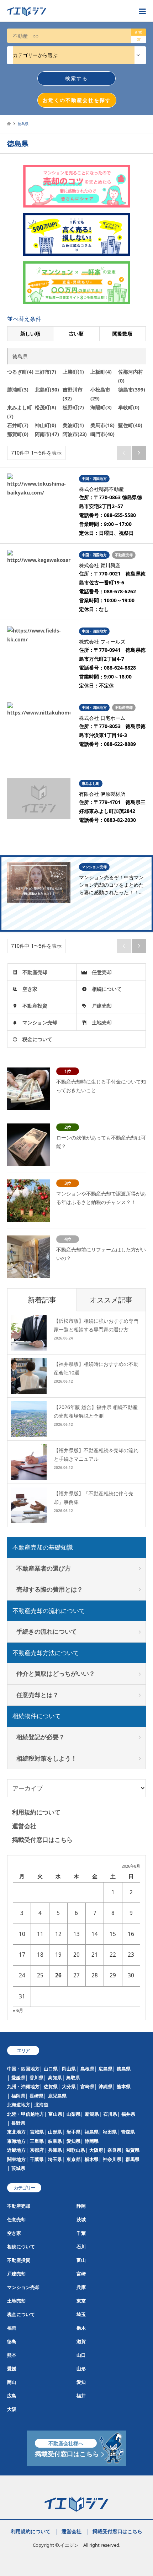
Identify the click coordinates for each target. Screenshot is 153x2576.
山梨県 (73, 2114)
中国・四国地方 (23, 2069)
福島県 (92, 2132)
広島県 (105, 2069)
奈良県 (114, 2150)
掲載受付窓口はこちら (42, 1840)
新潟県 (92, 2114)
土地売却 (102, 1022)
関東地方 (16, 2159)
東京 (81, 2301)
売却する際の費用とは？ (50, 1589)
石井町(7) (18, 425)
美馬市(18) (102, 425)
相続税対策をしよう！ (47, 1758)
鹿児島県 (57, 2096)
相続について (107, 989)
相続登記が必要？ (41, 1737)
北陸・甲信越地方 (26, 2114)
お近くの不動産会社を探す (77, 100)
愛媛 (12, 2368)
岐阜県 (55, 2141)
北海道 (41, 2105)
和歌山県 (76, 2150)
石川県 (110, 2114)
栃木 (81, 2328)
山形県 (55, 2132)
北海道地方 (19, 2105)
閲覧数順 (122, 334)
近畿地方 (16, 2150)
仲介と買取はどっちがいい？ (56, 1673)
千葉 (81, 2233)
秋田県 (110, 2132)
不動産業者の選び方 (44, 1568)
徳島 (12, 2341)
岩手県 (73, 2132)
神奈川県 (112, 2159)
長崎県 (36, 2096)
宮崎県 (87, 2086)
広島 (12, 2396)
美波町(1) (73, 425)
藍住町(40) (130, 425)
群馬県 (133, 2159)
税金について (37, 1039)
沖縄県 (105, 2086)
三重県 (37, 2141)
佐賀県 (51, 2086)
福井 (81, 2396)
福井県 (128, 2114)
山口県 (51, 2069)
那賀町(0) (18, 434)
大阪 (12, 2409)
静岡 (81, 2206)
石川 (81, 2247)
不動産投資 (35, 1006)
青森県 (128, 2132)
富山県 (55, 2114)
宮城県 (37, 2132)
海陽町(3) (101, 407)
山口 (81, 2355)
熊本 (12, 2355)
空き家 (30, 989)
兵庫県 (55, 2150)
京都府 (37, 2150)
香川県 (36, 2078)
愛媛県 (18, 2078)
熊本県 (124, 2086)
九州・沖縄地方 (23, 2086)
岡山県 (69, 2069)
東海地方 (16, 2141)
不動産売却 (35, 972)
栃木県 (92, 2159)
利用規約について (36, 1812)
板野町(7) (73, 407)
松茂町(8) (46, 407)
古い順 (76, 334)
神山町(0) (46, 425)
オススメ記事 (111, 1300)
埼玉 (81, 2314)
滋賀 (81, 2341)
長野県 (18, 2123)
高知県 (55, 2078)
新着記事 (42, 1300)
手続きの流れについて (47, 1631)
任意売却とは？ (38, 1695)
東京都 (73, 2159)
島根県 (87, 2069)
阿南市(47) (47, 434)
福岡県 (18, 2096)
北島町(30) (47, 390)
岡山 (12, 2382)
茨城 (81, 2219)
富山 (81, 2260)
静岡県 (92, 2141)
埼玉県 (55, 2159)
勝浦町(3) (18, 390)
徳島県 (124, 2069)
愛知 (81, 2382)
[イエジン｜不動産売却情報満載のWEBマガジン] (69, 11)
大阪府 (96, 2150)
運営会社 (24, 1826)
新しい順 (30, 334)
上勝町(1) (73, 372)
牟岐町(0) (129, 407)
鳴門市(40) (102, 434)
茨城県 (18, 2168)
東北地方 (16, 2132)
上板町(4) (101, 372)
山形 (81, 2368)
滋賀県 (133, 2150)
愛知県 (73, 2141)
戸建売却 (102, 1006)
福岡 (12, 2328)
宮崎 (81, 2274)
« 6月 (18, 2010)
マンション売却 (40, 1022)
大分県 (69, 2086)
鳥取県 (73, 2078)
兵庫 (81, 2287)
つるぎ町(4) (20, 372)
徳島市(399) (132, 390)
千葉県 (37, 2159)
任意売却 (102, 972)
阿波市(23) (75, 434)
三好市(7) (46, 372)
